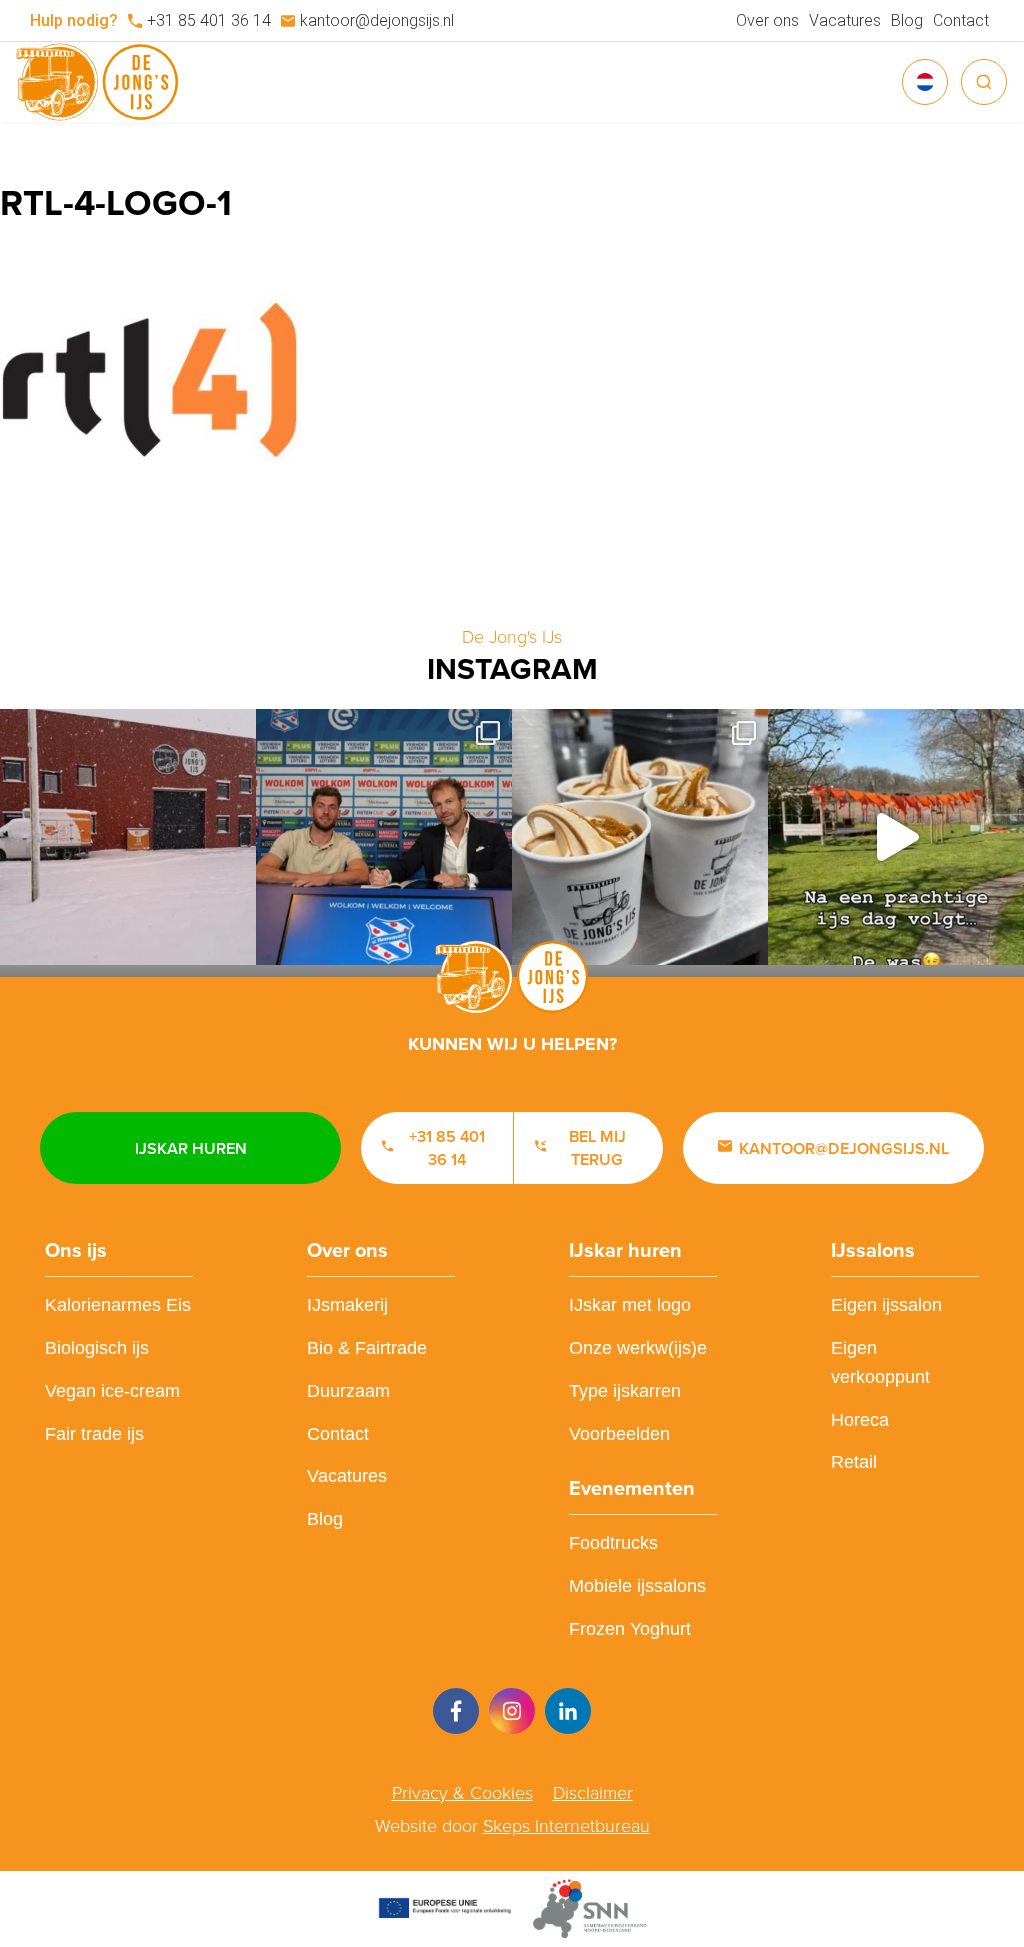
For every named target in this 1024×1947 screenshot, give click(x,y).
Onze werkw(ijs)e (638, 1348)
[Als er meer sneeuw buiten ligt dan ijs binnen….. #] (128, 837)
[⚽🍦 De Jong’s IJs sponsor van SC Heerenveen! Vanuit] (384, 837)
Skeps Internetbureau (566, 1826)
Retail (854, 1462)
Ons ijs (76, 1250)
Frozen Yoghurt (630, 1629)
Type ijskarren (625, 1391)
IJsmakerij (347, 1305)
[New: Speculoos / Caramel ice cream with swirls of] (640, 837)
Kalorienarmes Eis (118, 1305)
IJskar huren (191, 1148)
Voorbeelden (619, 1434)
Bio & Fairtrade (367, 1348)
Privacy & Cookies (462, 1793)
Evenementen (632, 1488)
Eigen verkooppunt (880, 1362)
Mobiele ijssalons (637, 1586)
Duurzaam (348, 1391)
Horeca (860, 1420)
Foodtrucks (613, 1543)
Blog (907, 20)
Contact (961, 20)
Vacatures (845, 20)
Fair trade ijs (94, 1434)
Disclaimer (593, 1793)
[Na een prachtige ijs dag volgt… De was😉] (896, 837)
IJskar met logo (630, 1305)
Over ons (767, 20)
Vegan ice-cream (112, 1391)
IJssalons (873, 1250)
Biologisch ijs (97, 1348)
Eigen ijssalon (886, 1305)
